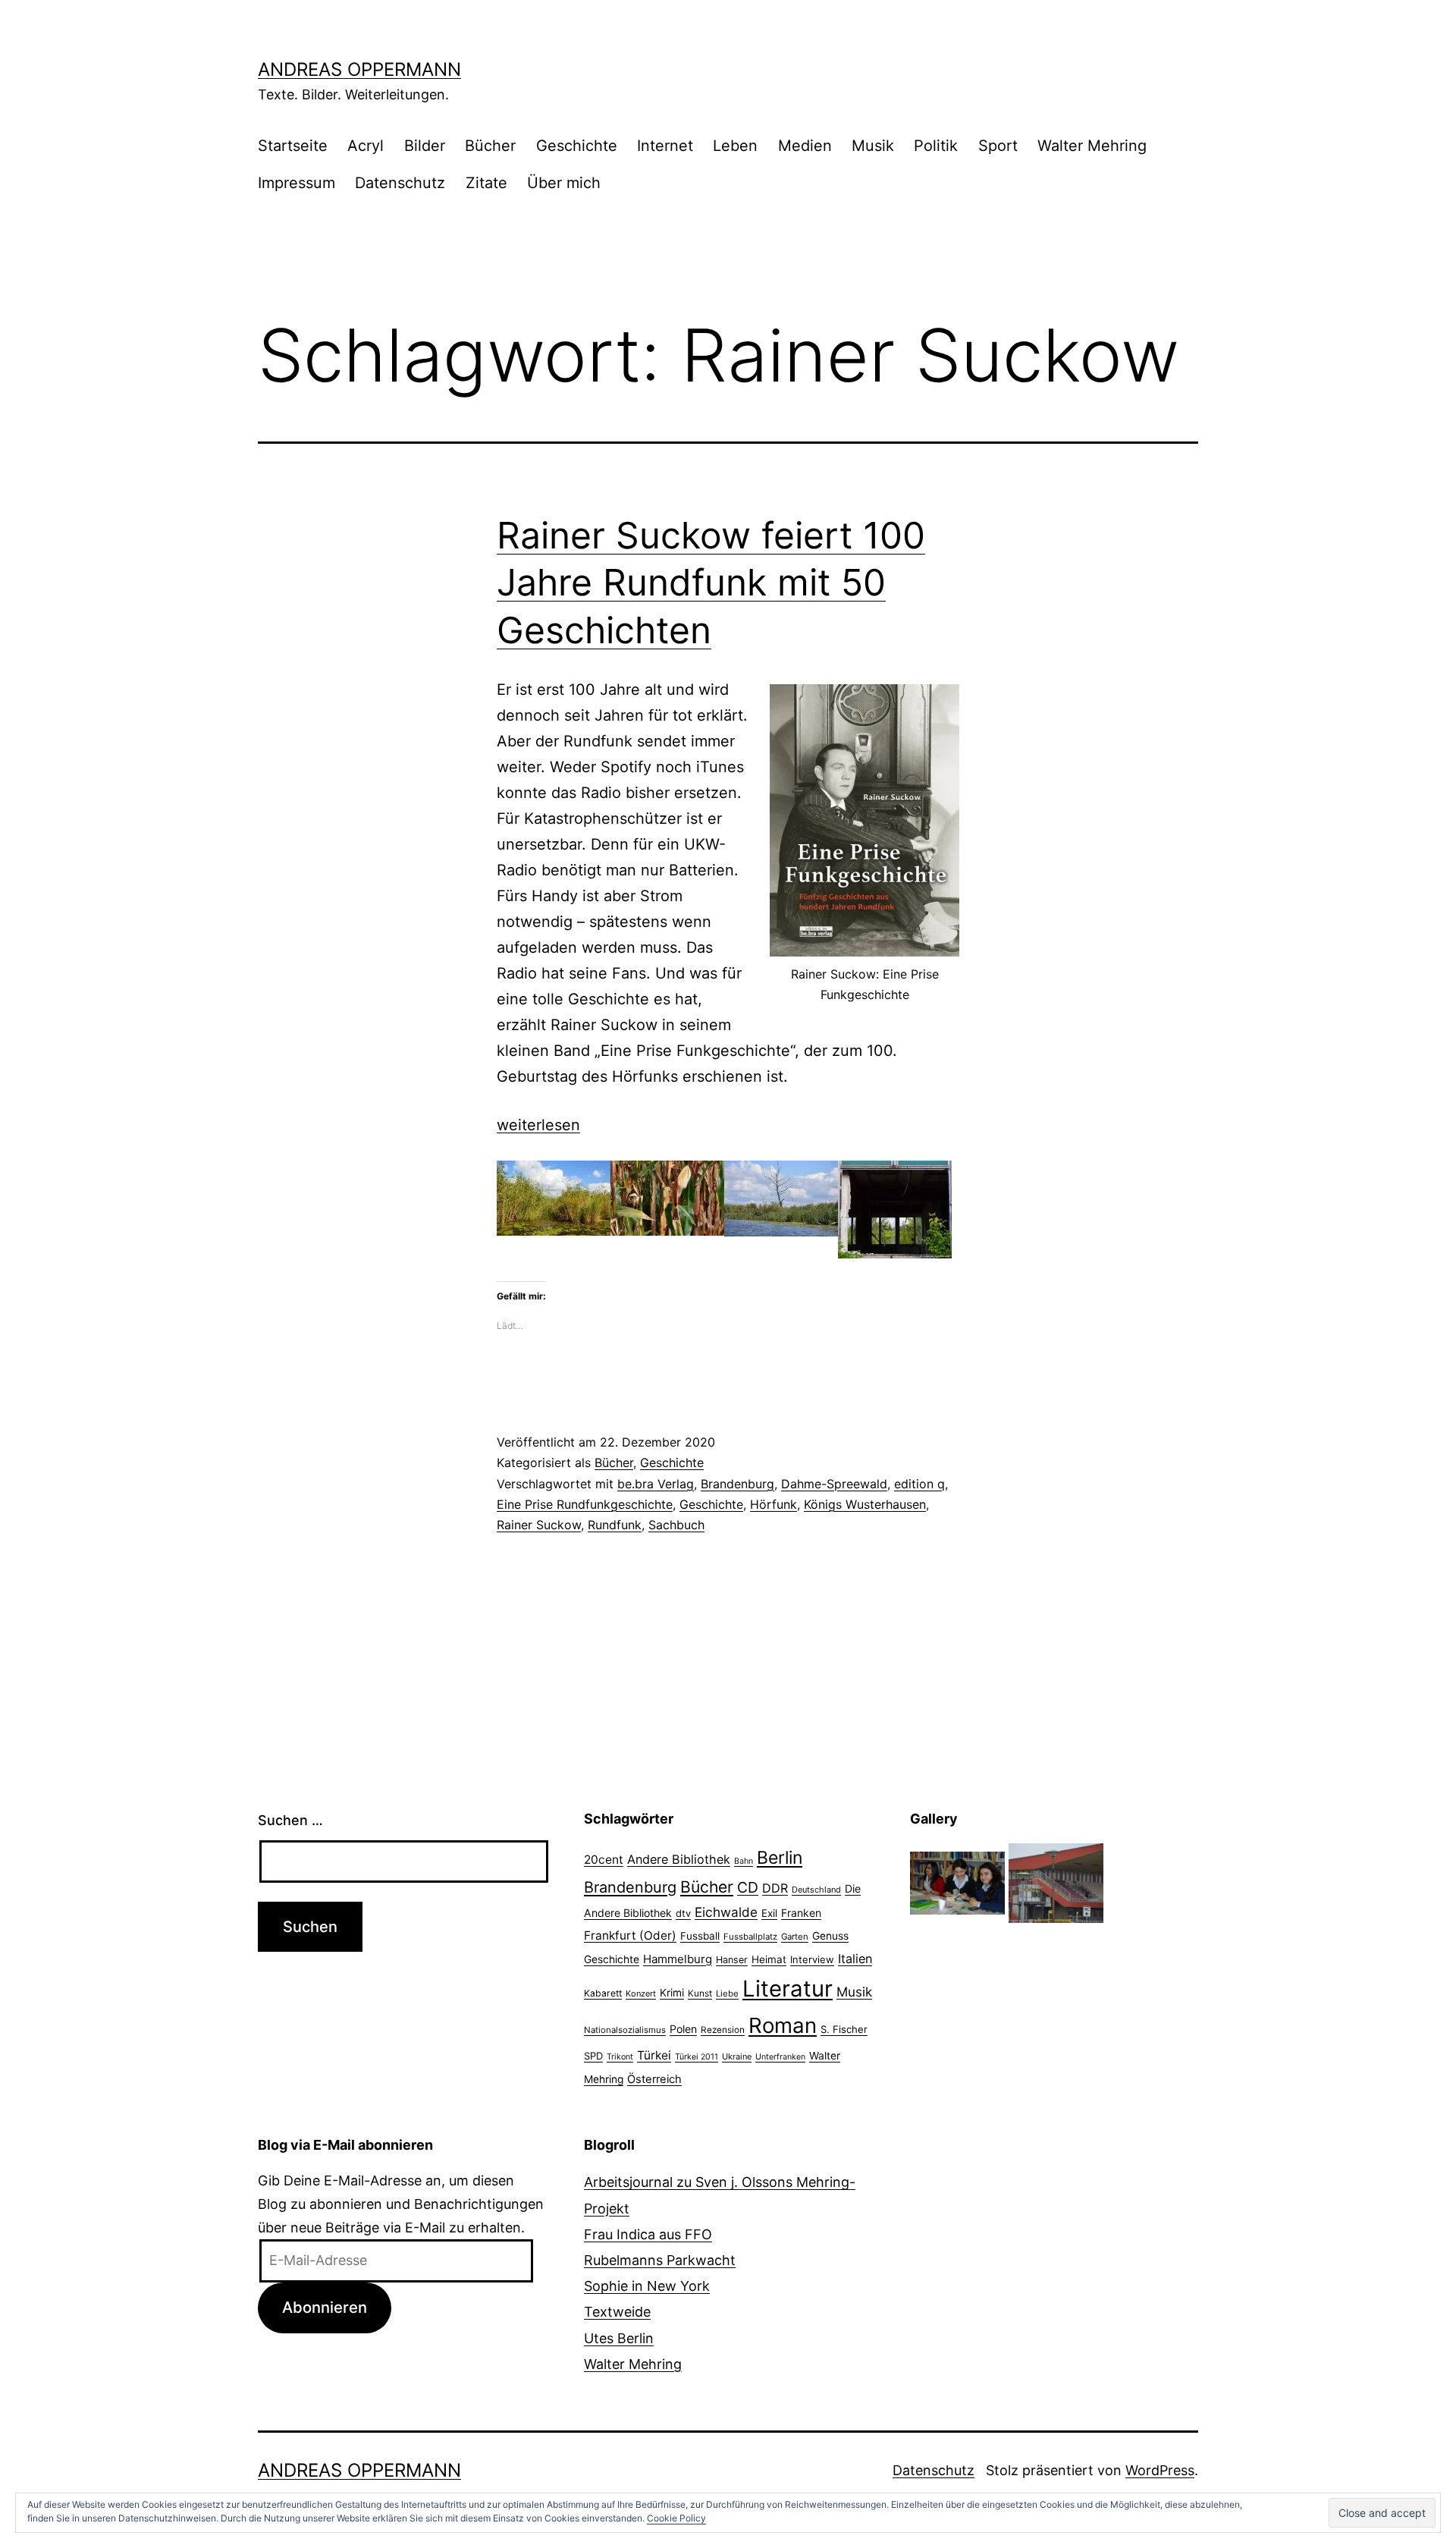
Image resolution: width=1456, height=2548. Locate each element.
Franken (801, 1913)
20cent (604, 1860)
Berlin (780, 1858)
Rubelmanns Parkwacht (660, 2260)
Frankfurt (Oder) (630, 1935)
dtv (683, 1913)
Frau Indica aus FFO (648, 2234)
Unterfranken (780, 2057)
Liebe (727, 1993)
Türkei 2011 (697, 2057)
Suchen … (290, 1820)
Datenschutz (400, 183)
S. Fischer (844, 2029)
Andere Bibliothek (679, 1859)
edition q (919, 1484)
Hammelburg (678, 1959)
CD (748, 1887)
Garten (795, 1937)
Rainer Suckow (539, 1525)
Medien (805, 146)
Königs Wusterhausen (865, 1504)
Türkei (654, 2055)
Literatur (788, 1989)
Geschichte (577, 146)
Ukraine (737, 2056)
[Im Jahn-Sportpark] (1056, 1882)
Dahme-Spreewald (834, 1484)
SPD (593, 2056)
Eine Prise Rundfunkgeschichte (585, 1504)
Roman (783, 2025)
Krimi (672, 1993)
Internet (665, 146)
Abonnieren (325, 2307)
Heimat (769, 1959)
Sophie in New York (647, 2286)
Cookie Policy (676, 2518)
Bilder (425, 146)
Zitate (486, 183)
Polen (683, 2029)
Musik (873, 146)
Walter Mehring (1092, 146)
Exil (769, 1913)
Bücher (490, 146)
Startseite (293, 146)
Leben (735, 146)
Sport (998, 146)
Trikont (620, 2057)
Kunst (700, 1993)
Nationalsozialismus (625, 2030)
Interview (812, 1959)
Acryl (366, 146)
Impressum (297, 183)
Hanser (732, 1960)
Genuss (830, 1936)
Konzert (641, 1993)
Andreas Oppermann (359, 69)
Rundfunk (615, 1525)
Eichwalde (726, 1912)
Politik (936, 146)
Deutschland (816, 1890)
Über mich (564, 183)
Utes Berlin (619, 2338)
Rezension (723, 2030)
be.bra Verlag (656, 1484)
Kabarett (603, 1993)
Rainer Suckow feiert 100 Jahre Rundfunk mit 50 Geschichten (711, 583)
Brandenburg (737, 1484)
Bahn (744, 1861)
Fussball (700, 1936)
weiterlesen (538, 1125)
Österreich (654, 2079)
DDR (775, 1888)
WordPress (1160, 2470)
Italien (855, 1959)
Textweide (617, 2312)
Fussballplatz (750, 1937)
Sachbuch (676, 1525)
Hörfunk (773, 1504)
